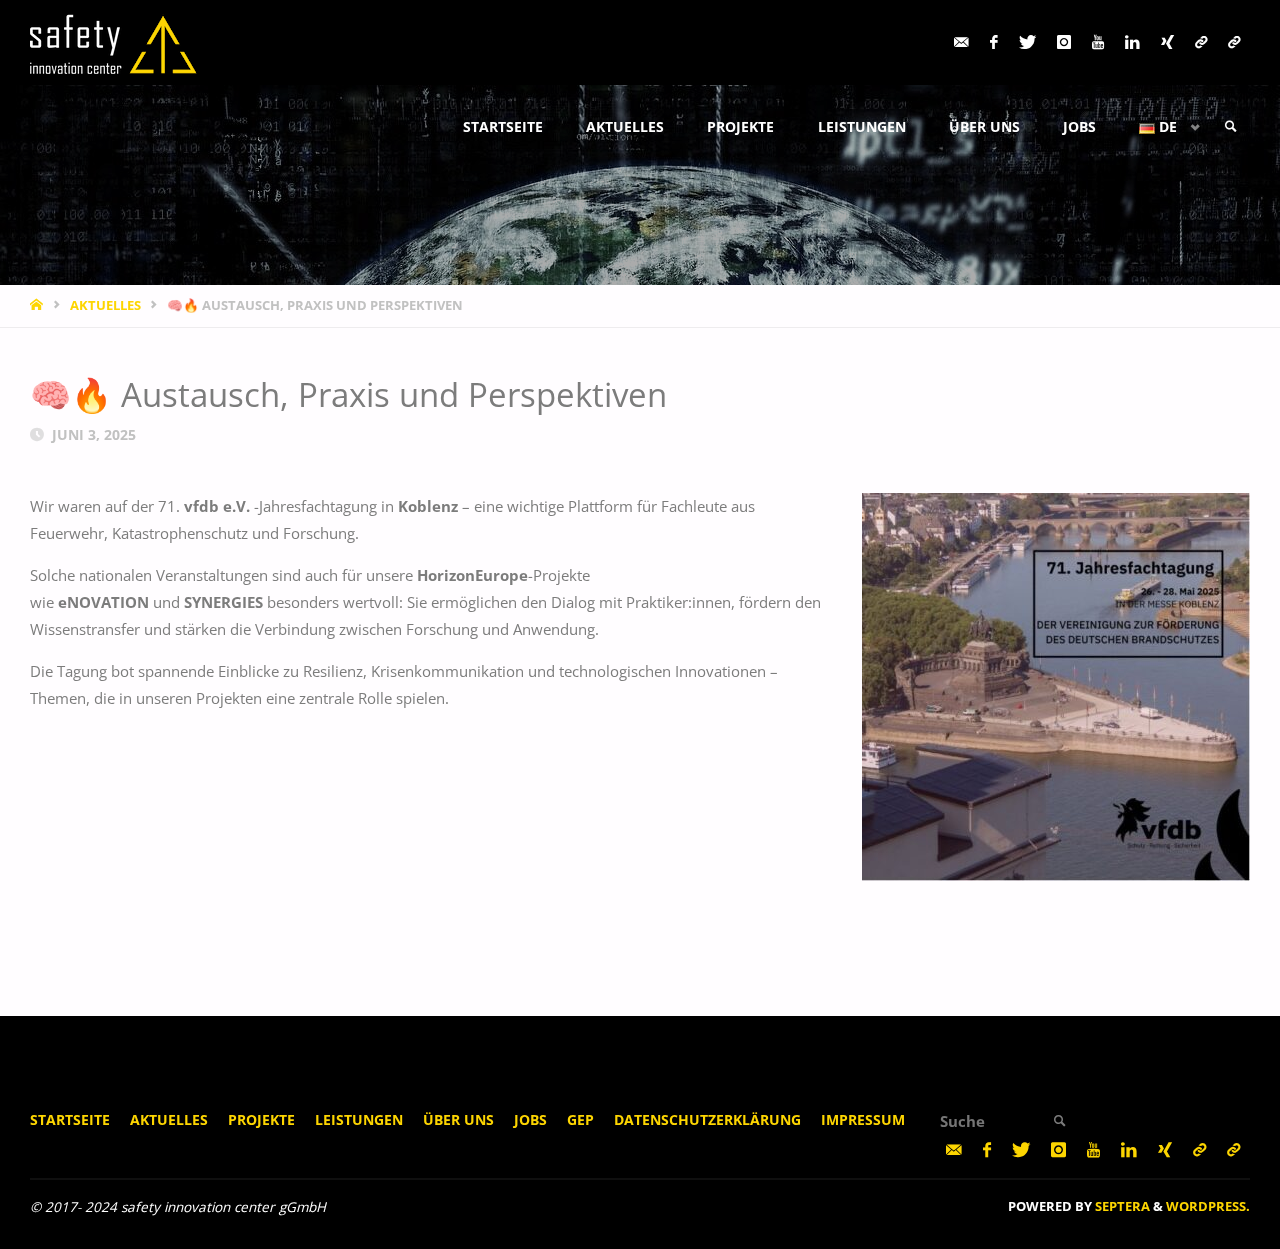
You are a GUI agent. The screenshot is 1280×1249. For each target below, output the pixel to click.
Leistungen (359, 1120)
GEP (580, 1120)
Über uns (458, 1120)
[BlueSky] (1233, 42)
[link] (1231, 127)
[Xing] (1167, 42)
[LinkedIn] (1132, 42)
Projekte (261, 1120)
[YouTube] (1097, 42)
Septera (1121, 1206)
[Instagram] (1063, 42)
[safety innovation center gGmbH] (114, 42)
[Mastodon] (1200, 42)
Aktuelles (169, 1120)
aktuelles (105, 305)
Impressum (863, 1120)
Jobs (530, 1120)
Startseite (70, 1120)
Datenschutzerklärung (707, 1120)
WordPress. (1208, 1206)
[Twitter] (1027, 42)
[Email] (961, 42)
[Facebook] (993, 42)
